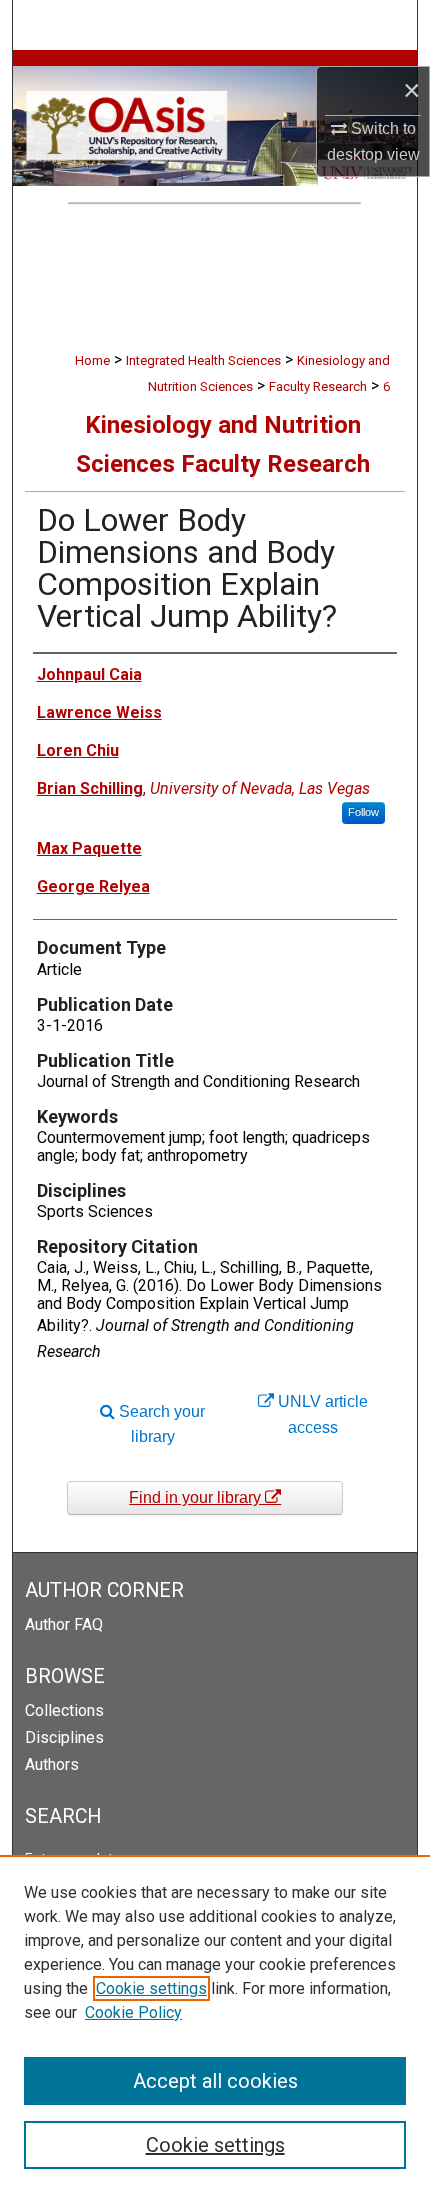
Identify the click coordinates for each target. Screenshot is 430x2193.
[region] (215, 2024)
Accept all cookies (215, 2081)
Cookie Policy (133, 2012)
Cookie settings (151, 1988)
